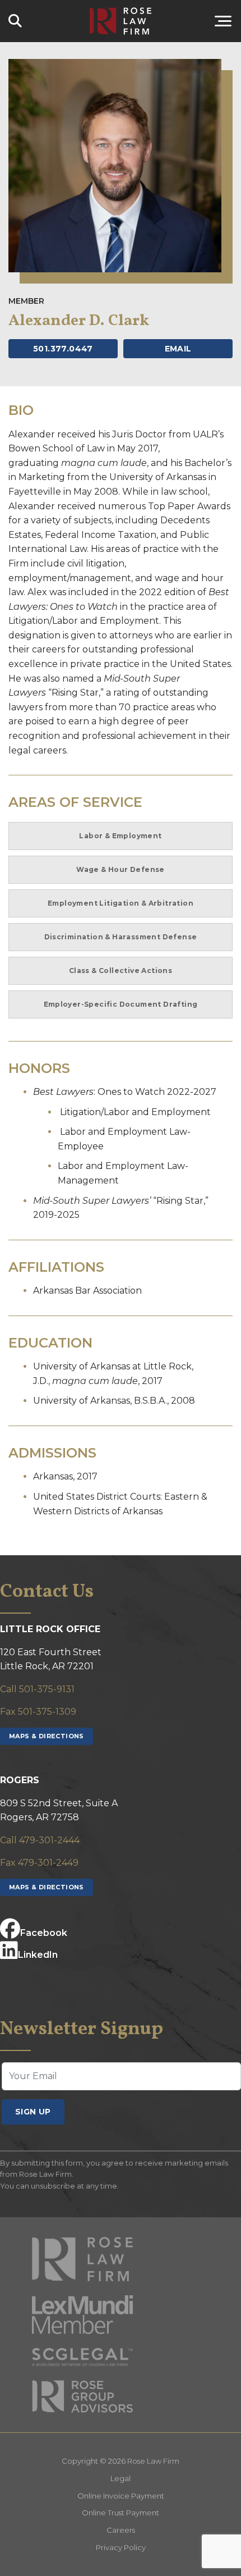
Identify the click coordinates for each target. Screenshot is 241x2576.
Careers (121, 2530)
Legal (121, 2478)
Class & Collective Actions (121, 970)
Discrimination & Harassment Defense (121, 937)
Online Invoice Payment (121, 2496)
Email (178, 349)
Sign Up (33, 2112)
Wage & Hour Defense (121, 869)
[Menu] (207, 21)
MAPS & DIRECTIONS (47, 1736)
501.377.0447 (63, 349)
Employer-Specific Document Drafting (121, 1004)
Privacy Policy (121, 2547)
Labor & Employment (120, 836)
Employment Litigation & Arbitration (121, 903)
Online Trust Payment (121, 2513)
